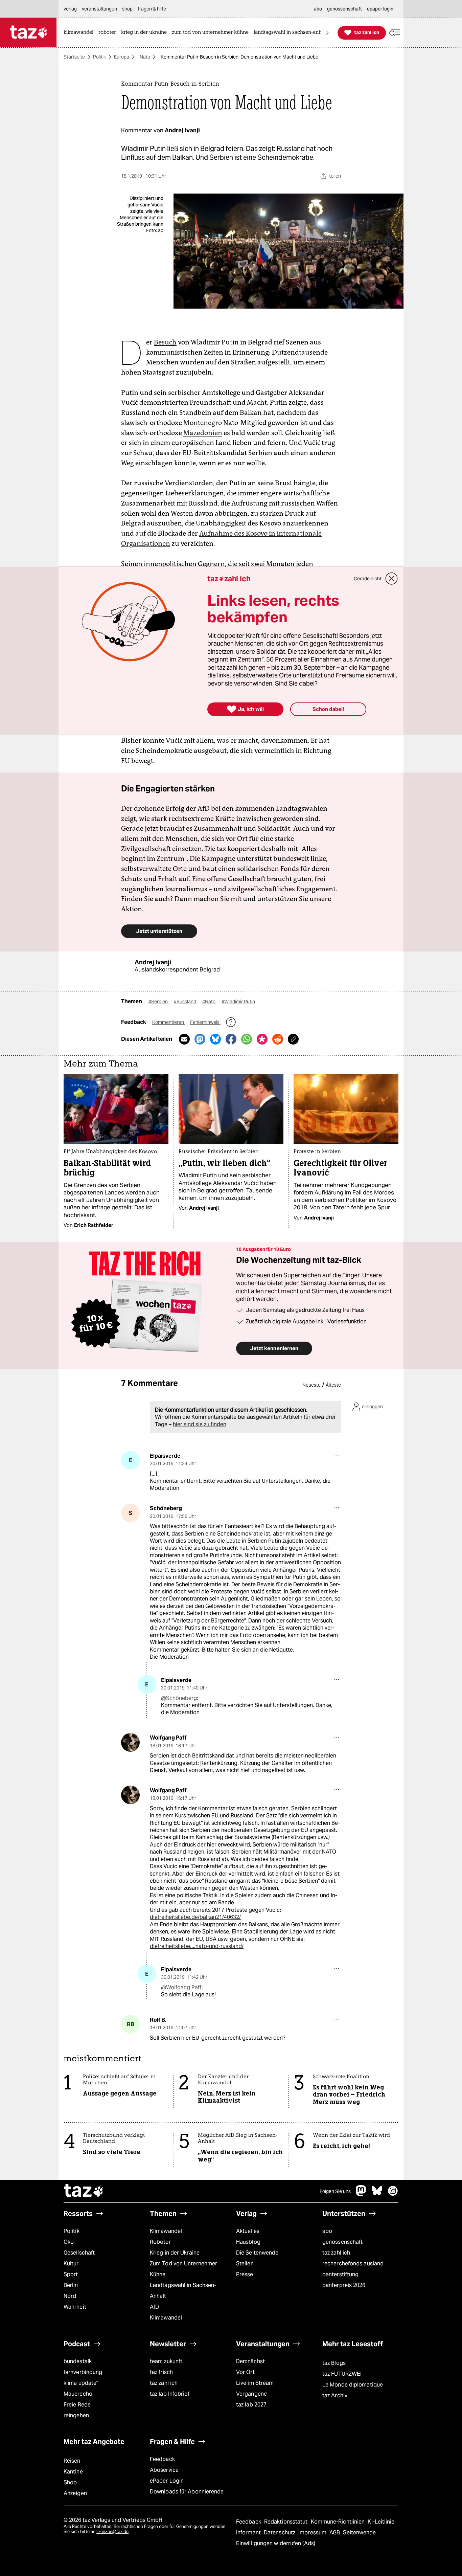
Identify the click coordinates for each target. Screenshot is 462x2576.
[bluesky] (377, 2194)
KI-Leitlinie (381, 2522)
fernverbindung (83, 2372)
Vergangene (251, 2394)
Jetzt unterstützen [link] (159, 931)
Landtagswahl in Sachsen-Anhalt (183, 2291)
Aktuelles (248, 2231)
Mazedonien (203, 433)
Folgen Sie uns (335, 2191)
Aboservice (164, 2470)
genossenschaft (342, 2242)
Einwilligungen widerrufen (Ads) (276, 2543)
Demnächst (250, 2361)
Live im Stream (255, 2383)
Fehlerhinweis (205, 1022)
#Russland (186, 1002)
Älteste (333, 1385)
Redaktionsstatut (287, 2522)
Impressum (313, 2533)
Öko (69, 2242)
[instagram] (393, 2194)
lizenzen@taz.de (112, 2532)
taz (84, 2191)
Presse (245, 2274)
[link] (80, 33)
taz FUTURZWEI (342, 2374)
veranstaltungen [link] (99, 9)
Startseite (74, 57)
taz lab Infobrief (170, 2394)
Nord (70, 2296)
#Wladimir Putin (238, 1002)
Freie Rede (77, 2405)
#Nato (209, 1002)
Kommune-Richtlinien (339, 2522)
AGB (335, 2533)
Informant (249, 2533)
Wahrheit (75, 2307)
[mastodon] (361, 2194)
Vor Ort (245, 2372)
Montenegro (203, 423)
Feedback (162, 2459)
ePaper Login (167, 2481)
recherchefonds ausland (353, 2264)
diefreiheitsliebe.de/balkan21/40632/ (195, 1917)
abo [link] (318, 9)
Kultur (71, 2264)
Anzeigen (75, 2493)
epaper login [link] (380, 9)
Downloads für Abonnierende (187, 2492)
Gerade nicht (368, 579)
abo (327, 2231)
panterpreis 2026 (344, 2285)
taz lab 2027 (251, 2405)
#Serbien (159, 1002)
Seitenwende (359, 2533)
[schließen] (392, 579)
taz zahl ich (336, 2253)
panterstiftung (340, 2274)
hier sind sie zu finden (200, 1424)
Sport (71, 2274)
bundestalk (78, 2361)
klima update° (81, 2383)
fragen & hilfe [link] (152, 9)
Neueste (311, 1385)
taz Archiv (335, 2395)
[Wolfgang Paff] (130, 1742)
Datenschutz (280, 2533)
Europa (122, 57)
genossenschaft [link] (344, 9)
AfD (154, 2307)
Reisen (72, 2461)
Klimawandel (166, 2231)
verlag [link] (70, 9)
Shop (70, 2482)
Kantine (73, 2472)
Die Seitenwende (257, 2253)
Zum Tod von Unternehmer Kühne (183, 2269)
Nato (145, 57)
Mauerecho (78, 2394)
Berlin (71, 2285)
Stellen (245, 2264)
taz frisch (161, 2372)
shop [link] (127, 9)
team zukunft (166, 2361)
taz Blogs (334, 2363)
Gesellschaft (79, 2253)
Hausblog (248, 2242)
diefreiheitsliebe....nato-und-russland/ (197, 1946)
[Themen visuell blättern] (327, 33)
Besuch (165, 342)
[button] (395, 33)
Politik (99, 57)
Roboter (160, 2242)
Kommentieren (169, 1022)
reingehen (76, 2415)
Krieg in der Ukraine (175, 2253)
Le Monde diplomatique (353, 2385)
